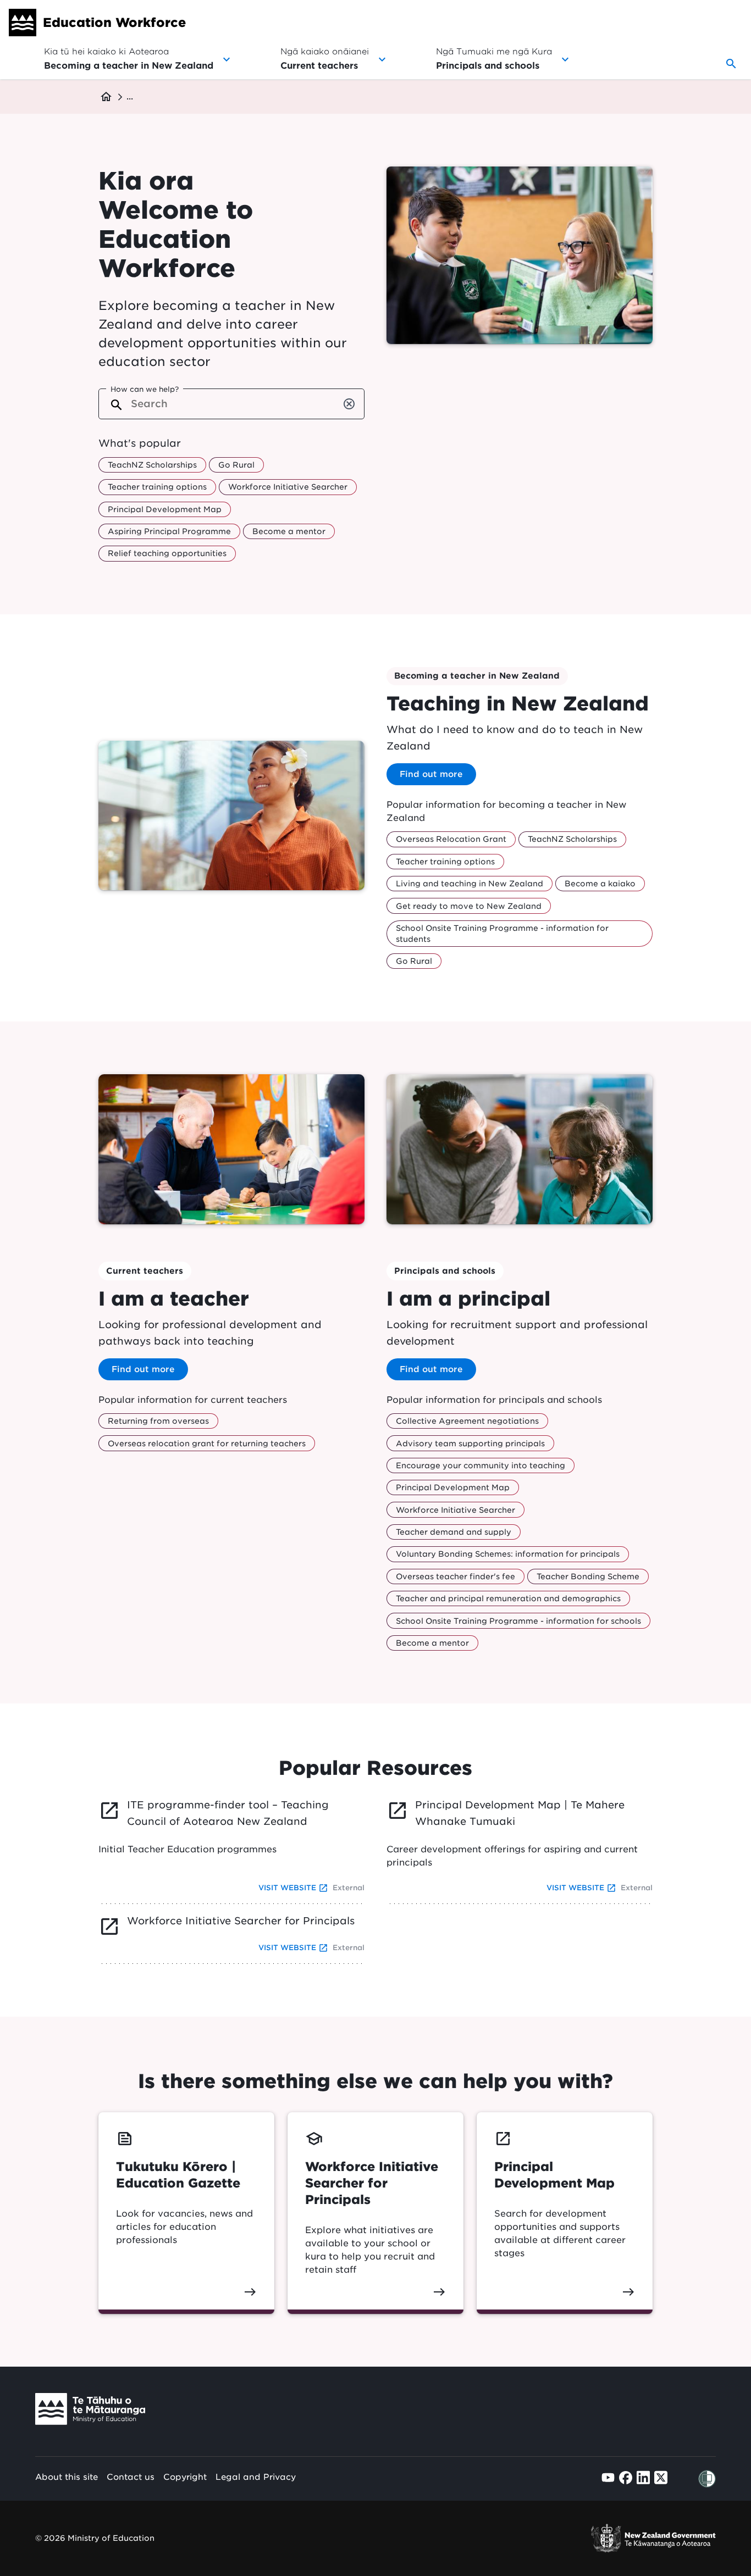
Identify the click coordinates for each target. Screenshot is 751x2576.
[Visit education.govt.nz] (90, 2411)
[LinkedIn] (643, 2477)
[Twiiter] (661, 2477)
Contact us (131, 2477)
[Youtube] (608, 2477)
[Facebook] (626, 2478)
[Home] (23, 23)
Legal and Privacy (256, 2477)
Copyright (185, 2477)
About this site (67, 2477)
